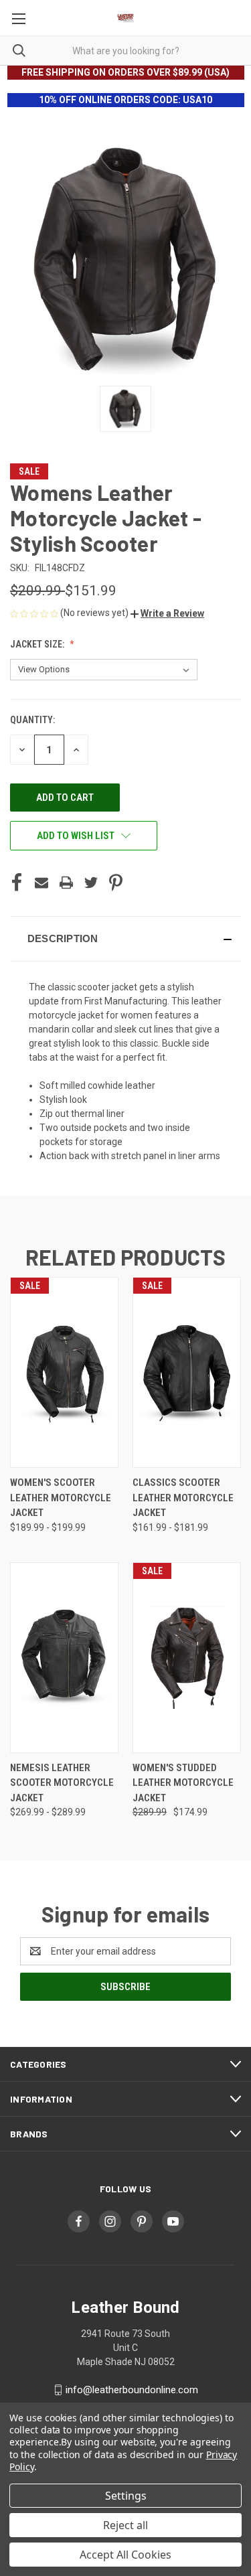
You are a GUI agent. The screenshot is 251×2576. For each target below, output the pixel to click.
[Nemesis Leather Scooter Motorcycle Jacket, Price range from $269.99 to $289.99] (64, 1658)
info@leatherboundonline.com (132, 2390)
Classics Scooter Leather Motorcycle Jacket (183, 1498)
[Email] (41, 883)
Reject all (125, 2525)
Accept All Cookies (125, 2555)
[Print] (66, 883)
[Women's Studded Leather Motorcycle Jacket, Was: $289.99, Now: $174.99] (187, 1658)
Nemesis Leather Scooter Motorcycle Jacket (62, 1783)
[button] (167, 613)
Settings (126, 2496)
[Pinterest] (116, 883)
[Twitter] (91, 883)
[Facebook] (17, 883)
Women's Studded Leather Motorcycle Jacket (183, 1783)
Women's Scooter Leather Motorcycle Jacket (61, 1498)
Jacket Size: (38, 644)
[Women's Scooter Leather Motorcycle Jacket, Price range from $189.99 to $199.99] (64, 1372)
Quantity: (32, 720)
